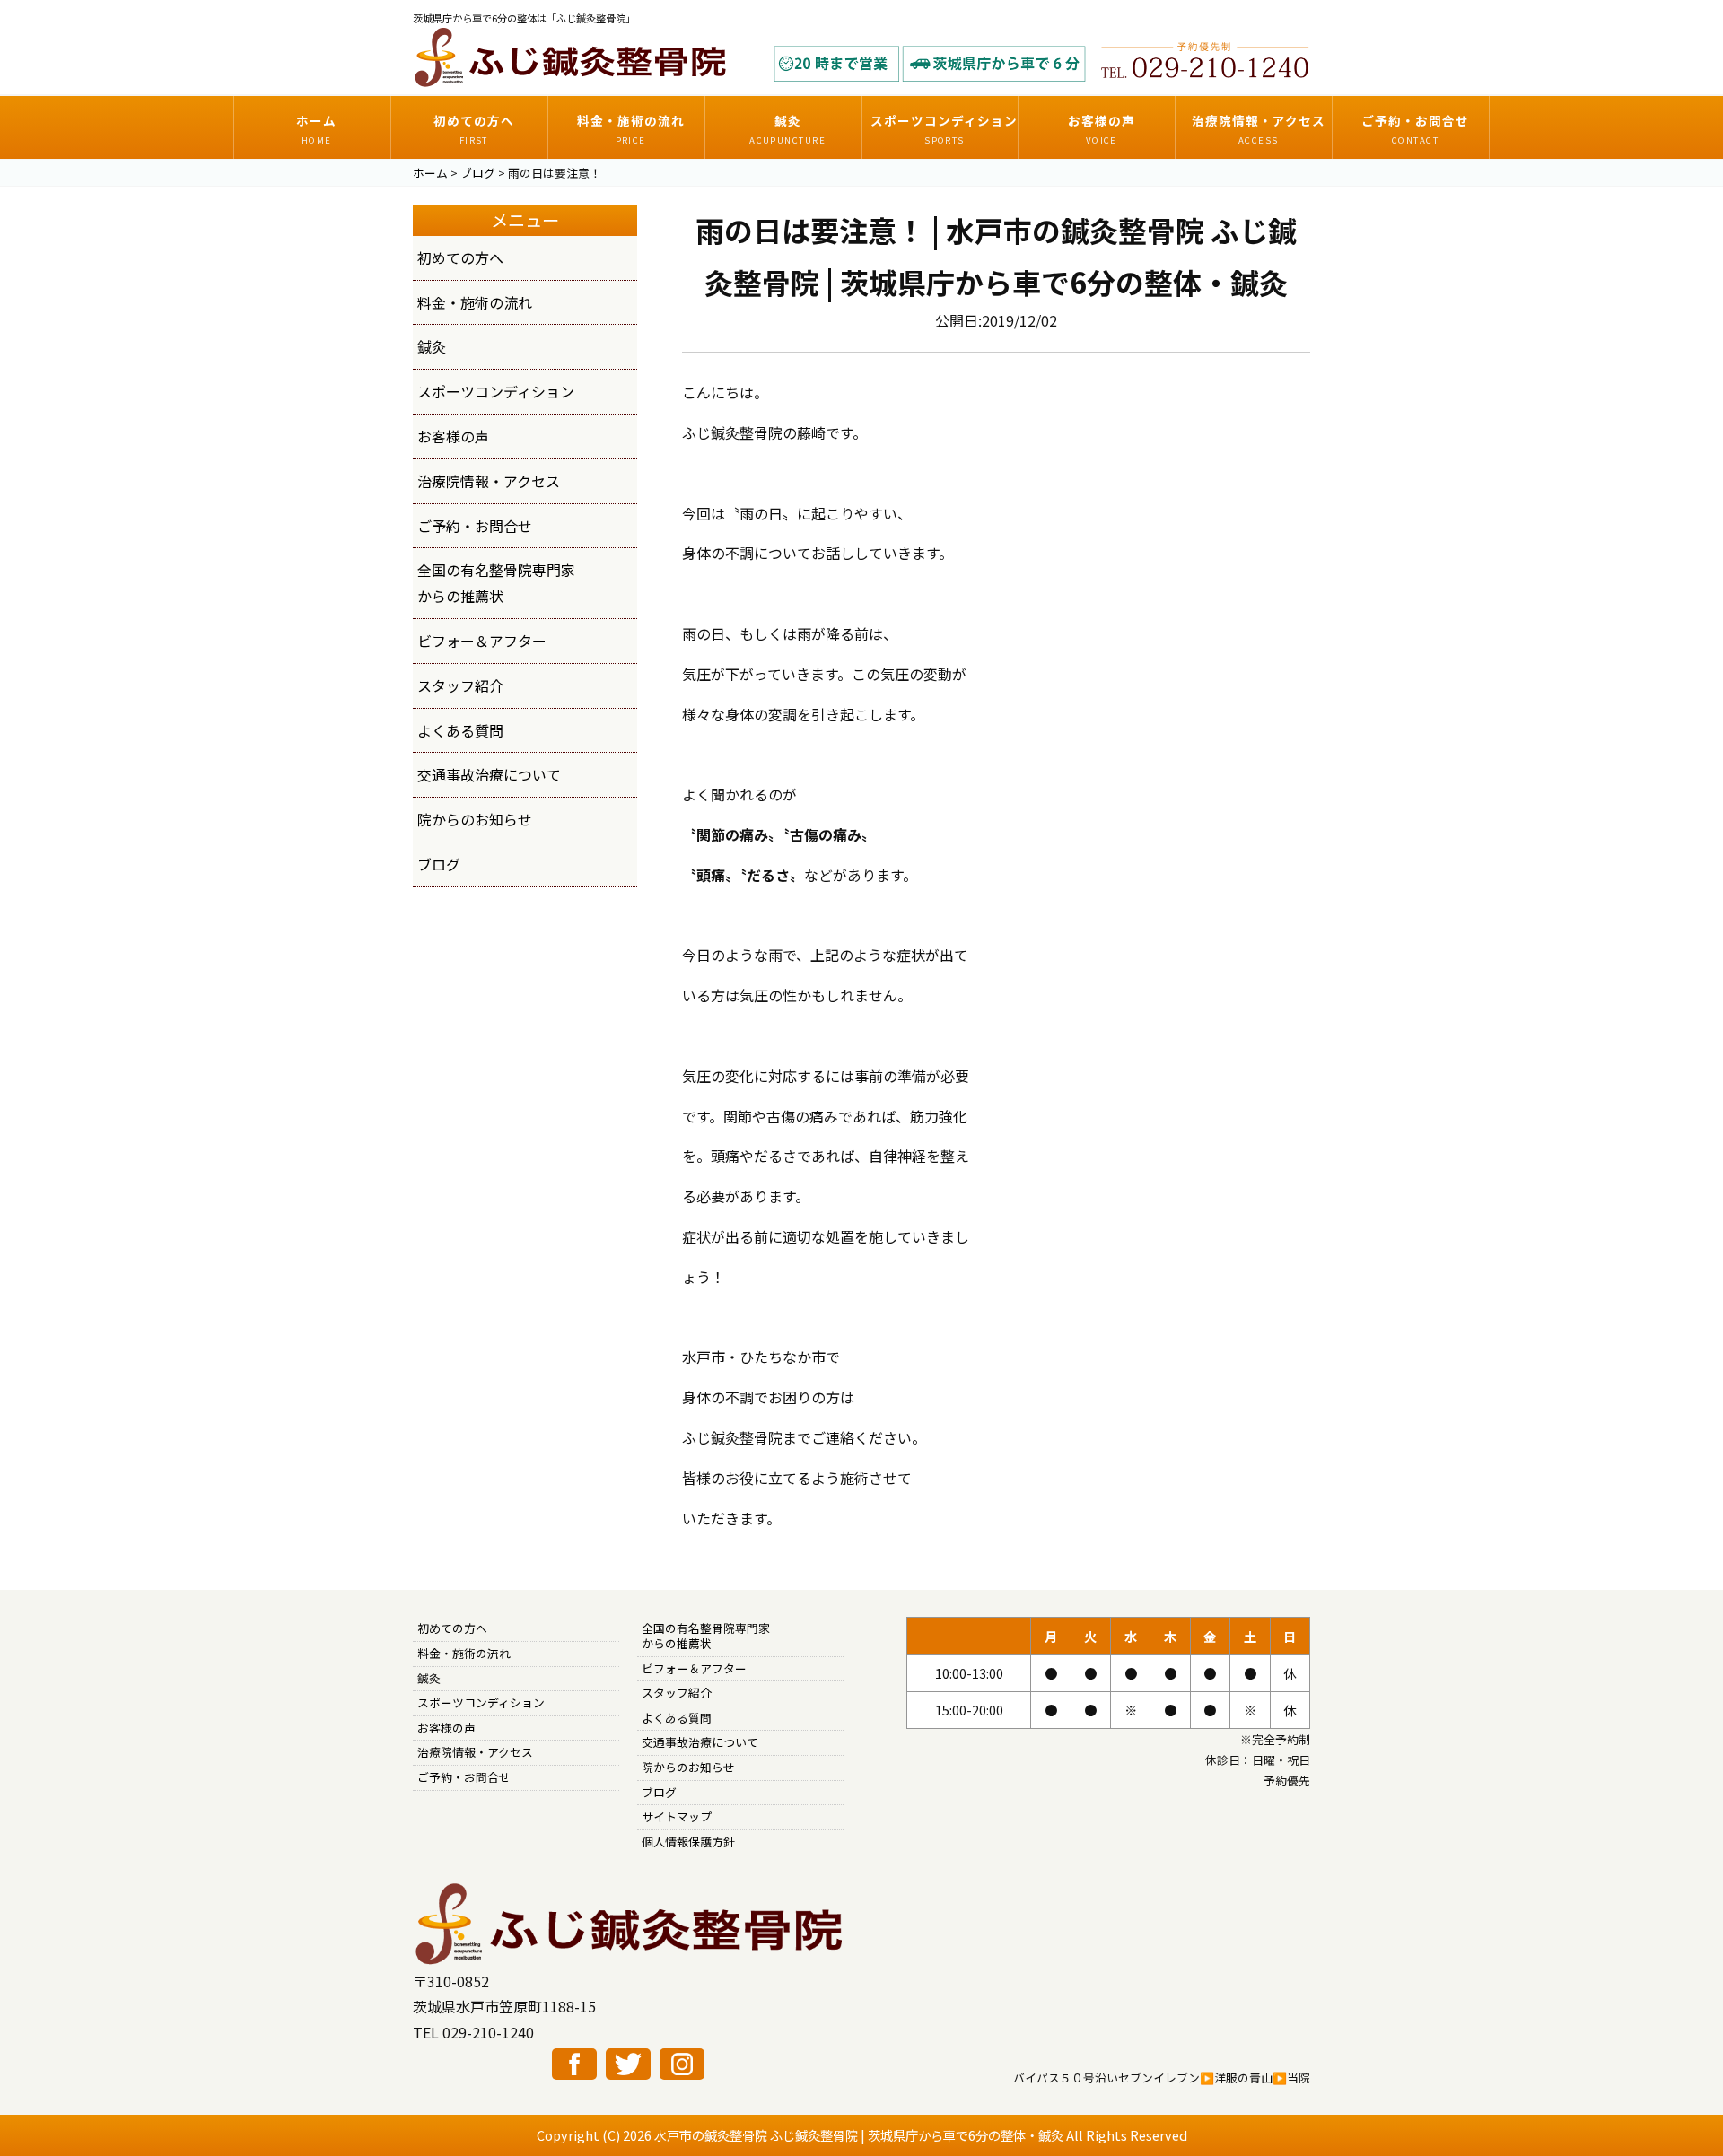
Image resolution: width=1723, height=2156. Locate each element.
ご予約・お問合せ (475, 526)
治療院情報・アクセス (489, 481)
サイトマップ (677, 1816)
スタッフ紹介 (460, 685)
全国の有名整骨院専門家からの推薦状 (706, 1636)
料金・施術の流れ (475, 302)
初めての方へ (460, 257)
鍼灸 (432, 346)
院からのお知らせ (475, 819)
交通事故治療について (489, 774)
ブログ (439, 864)
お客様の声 (453, 436)
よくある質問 (460, 730)
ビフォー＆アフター (482, 641)
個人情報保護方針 (688, 1842)
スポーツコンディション (496, 391)
